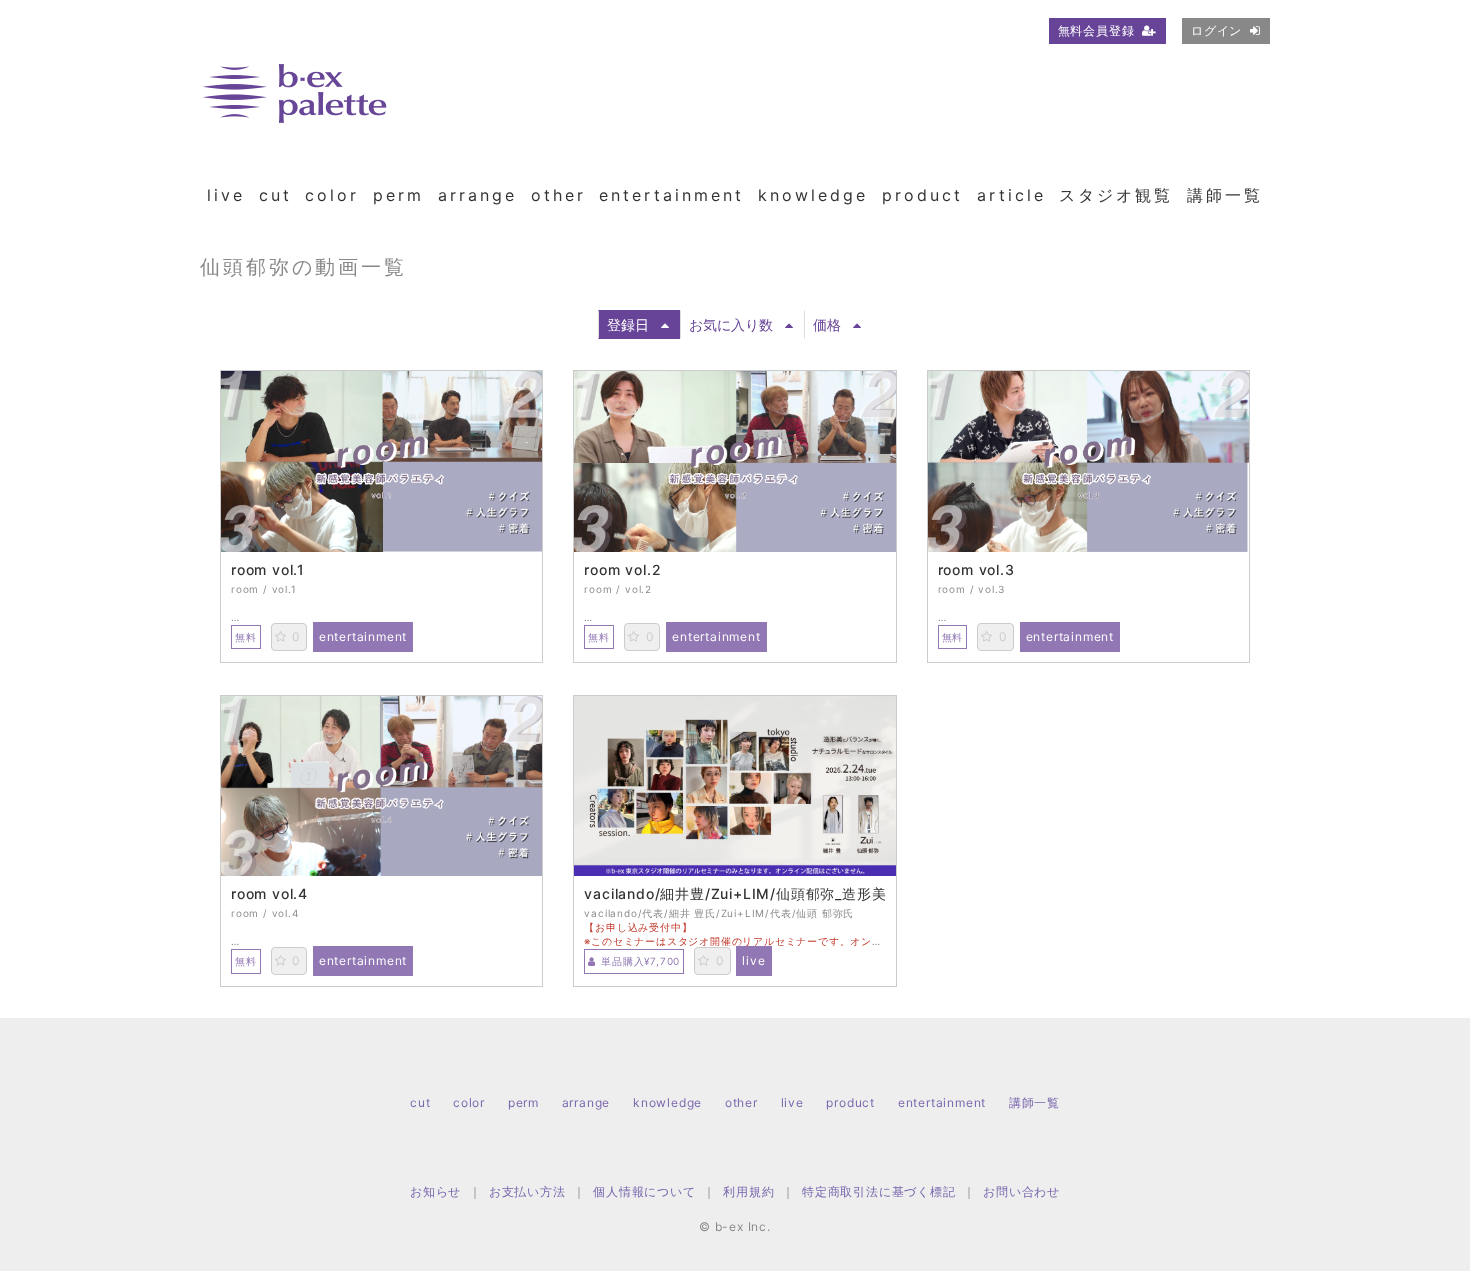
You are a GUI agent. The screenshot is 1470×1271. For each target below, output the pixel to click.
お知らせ (435, 1191)
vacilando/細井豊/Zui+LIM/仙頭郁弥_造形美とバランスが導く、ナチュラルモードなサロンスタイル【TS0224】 (734, 894)
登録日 (628, 324)
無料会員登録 (1096, 30)
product (922, 195)
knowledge (813, 195)
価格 (827, 324)
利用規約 (748, 1191)
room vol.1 (268, 570)
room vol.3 (976, 570)
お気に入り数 (731, 324)
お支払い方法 (527, 1191)
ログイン (1216, 30)
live (226, 195)
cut (275, 195)
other (558, 195)
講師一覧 (1225, 195)
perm (398, 195)
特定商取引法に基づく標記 (879, 1191)
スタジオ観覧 (1116, 195)
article (1011, 195)
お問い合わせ (1021, 1191)
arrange (477, 195)
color (332, 195)
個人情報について (644, 1191)
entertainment (671, 195)
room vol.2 (622, 570)
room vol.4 (269, 894)
